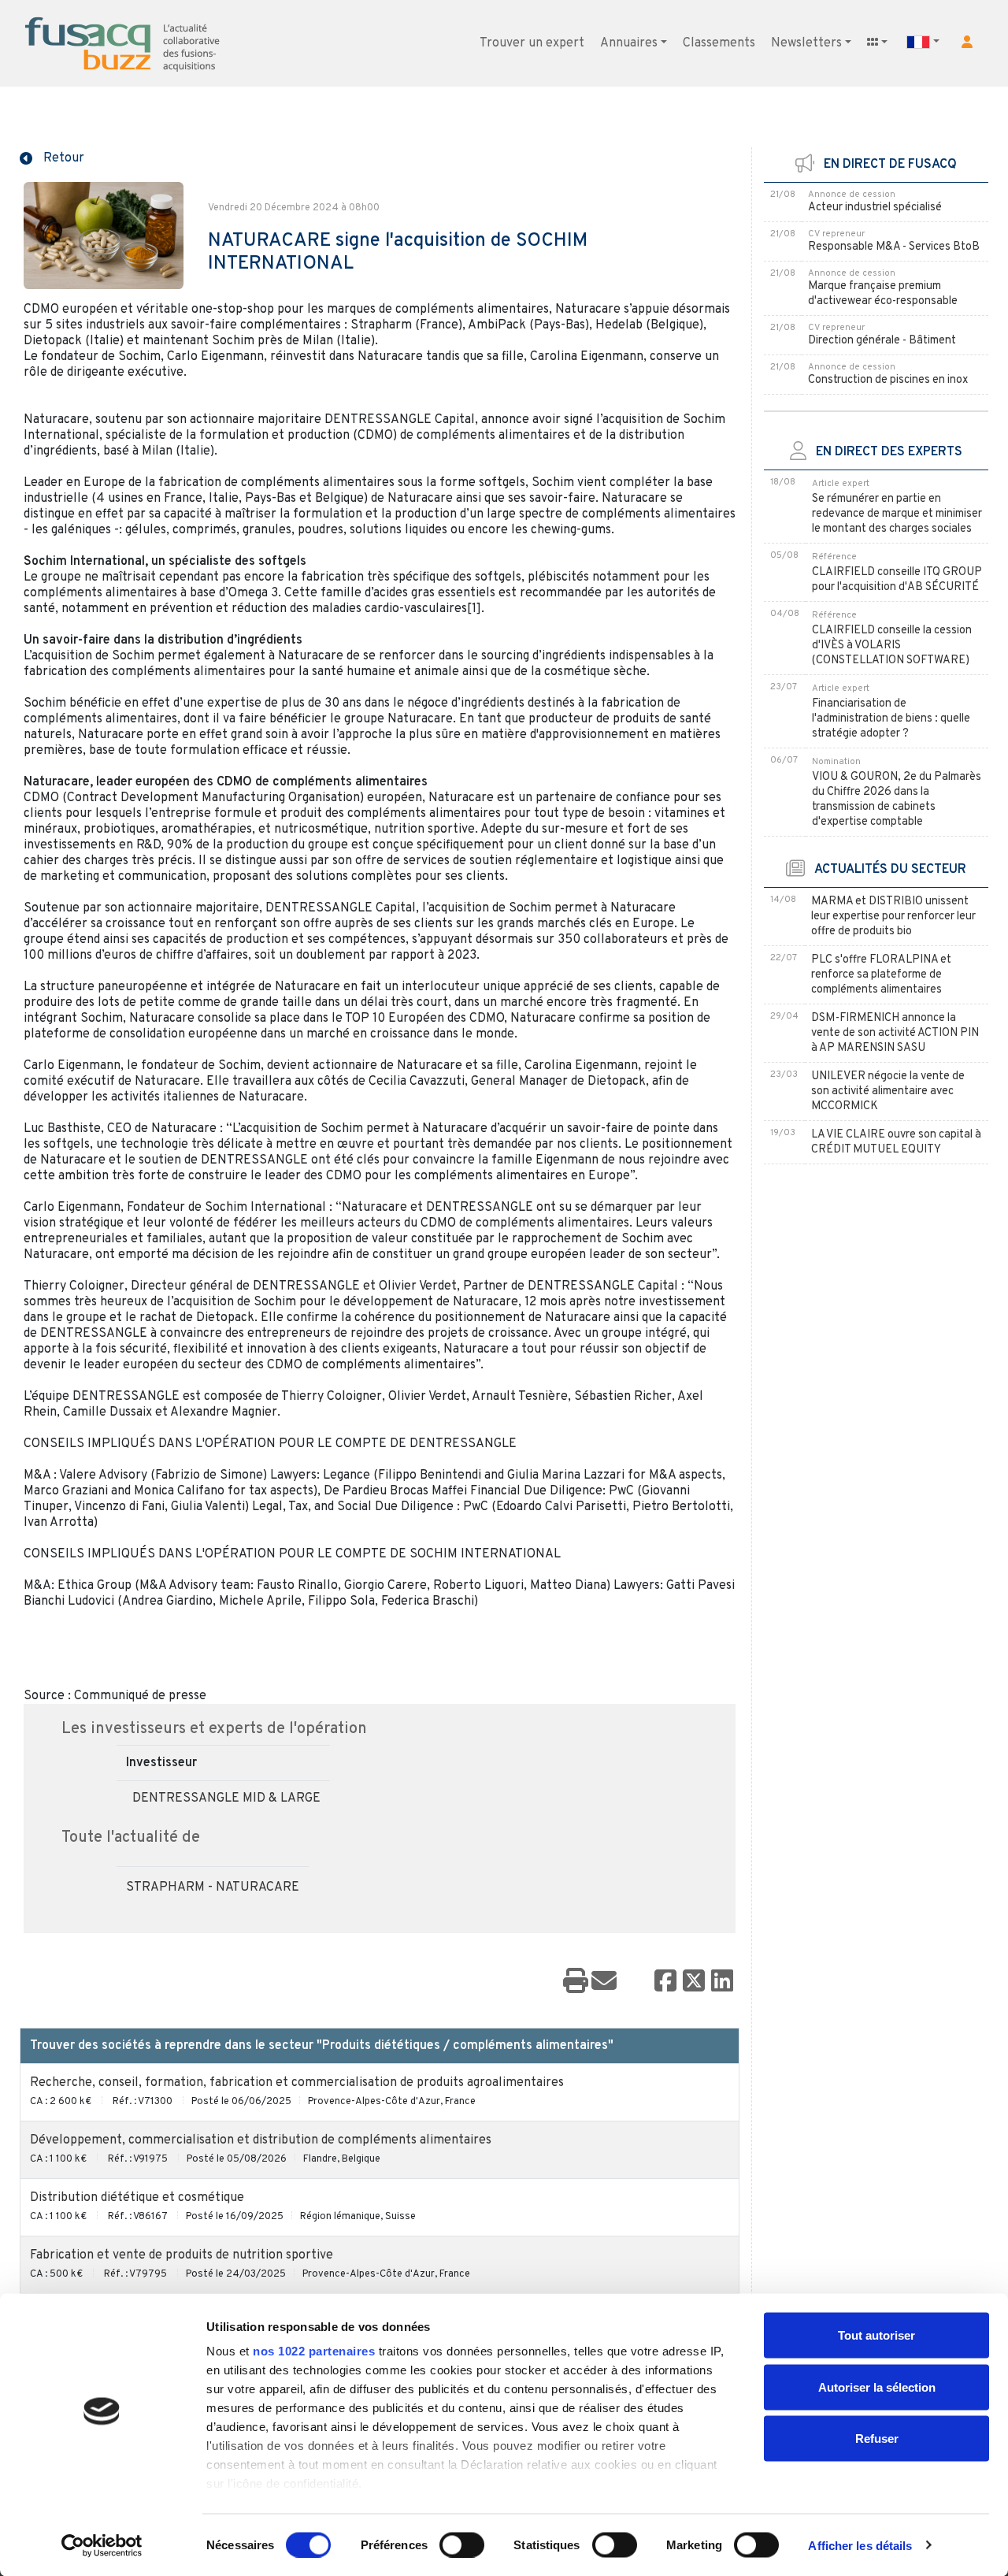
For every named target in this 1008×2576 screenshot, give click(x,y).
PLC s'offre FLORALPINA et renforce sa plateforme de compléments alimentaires (881, 975)
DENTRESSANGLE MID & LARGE (226, 1798)
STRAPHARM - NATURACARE (213, 1887)
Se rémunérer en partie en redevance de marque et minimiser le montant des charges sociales (897, 514)
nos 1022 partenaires (314, 2351)
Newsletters (806, 43)
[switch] (462, 2544)
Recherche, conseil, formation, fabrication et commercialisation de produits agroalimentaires (297, 2083)
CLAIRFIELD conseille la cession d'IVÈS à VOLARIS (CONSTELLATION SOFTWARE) (892, 646)
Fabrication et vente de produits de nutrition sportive (182, 2255)
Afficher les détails (860, 2545)
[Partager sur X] (694, 1982)
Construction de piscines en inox (888, 380)
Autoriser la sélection (877, 2387)
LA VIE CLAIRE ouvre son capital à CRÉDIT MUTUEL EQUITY (896, 1142)
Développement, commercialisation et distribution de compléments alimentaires (261, 2140)
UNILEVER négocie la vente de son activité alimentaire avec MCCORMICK (888, 1091)
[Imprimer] (576, 1982)
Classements (719, 43)
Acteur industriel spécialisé (875, 208)
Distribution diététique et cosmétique (137, 2198)
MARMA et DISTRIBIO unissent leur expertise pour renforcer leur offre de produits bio (893, 917)
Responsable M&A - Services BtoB (894, 247)
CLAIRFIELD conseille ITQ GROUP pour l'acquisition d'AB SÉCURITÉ (897, 580)
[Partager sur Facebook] (665, 1982)
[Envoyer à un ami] (604, 1982)
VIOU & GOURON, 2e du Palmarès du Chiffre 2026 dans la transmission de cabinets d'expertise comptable (897, 800)
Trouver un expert (532, 43)
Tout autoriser (876, 2335)
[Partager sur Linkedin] (722, 1982)
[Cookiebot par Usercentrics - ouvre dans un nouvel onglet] (102, 2545)
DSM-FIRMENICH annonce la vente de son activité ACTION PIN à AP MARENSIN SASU (895, 1033)
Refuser (877, 2439)
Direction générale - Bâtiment (882, 341)
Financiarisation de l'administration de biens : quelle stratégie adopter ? (891, 719)
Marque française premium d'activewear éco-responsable (883, 294)
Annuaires (629, 43)
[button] (967, 42)
